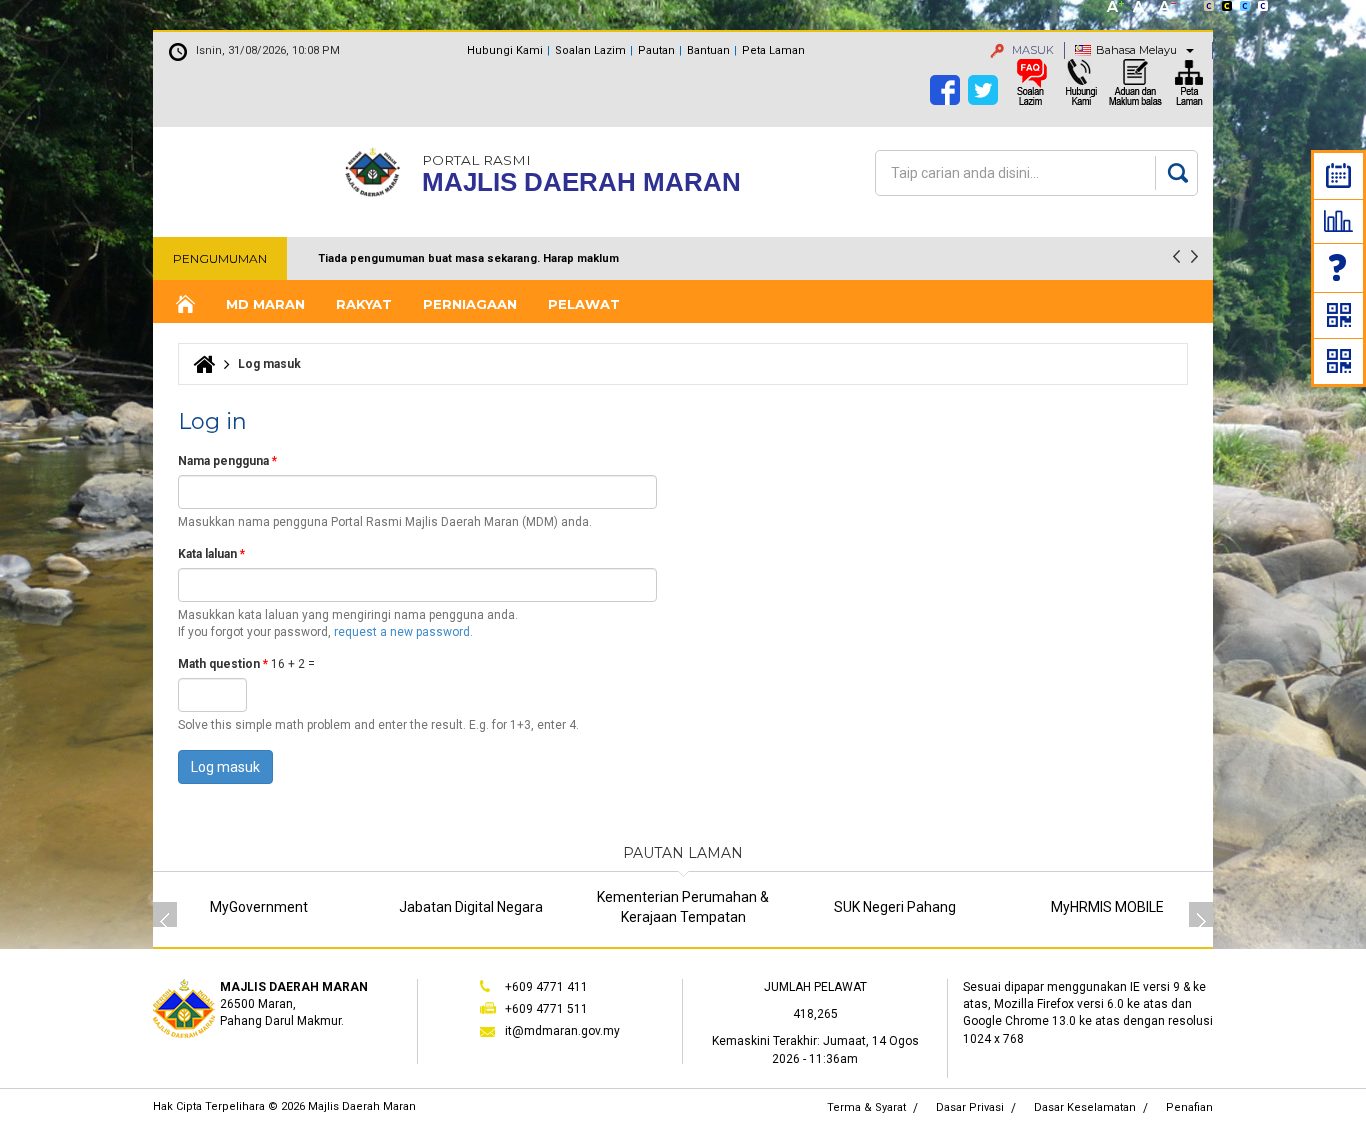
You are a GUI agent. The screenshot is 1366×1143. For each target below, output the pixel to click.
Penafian (1189, 1107)
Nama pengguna (227, 461)
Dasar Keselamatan (1085, 1107)
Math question (223, 664)
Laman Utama (184, 304)
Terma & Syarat (866, 1107)
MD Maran (265, 304)
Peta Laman (773, 50)
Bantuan (708, 50)
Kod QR (1339, 315)
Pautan (656, 50)
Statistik (1338, 221)
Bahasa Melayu (1136, 50)
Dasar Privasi (970, 1107)
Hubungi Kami (505, 50)
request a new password (402, 632)
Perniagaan (470, 304)
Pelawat (584, 304)
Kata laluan (211, 554)
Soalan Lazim (1339, 267)
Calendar (1338, 175)
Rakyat (364, 304)
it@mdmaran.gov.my (562, 1031)
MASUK (1031, 50)
